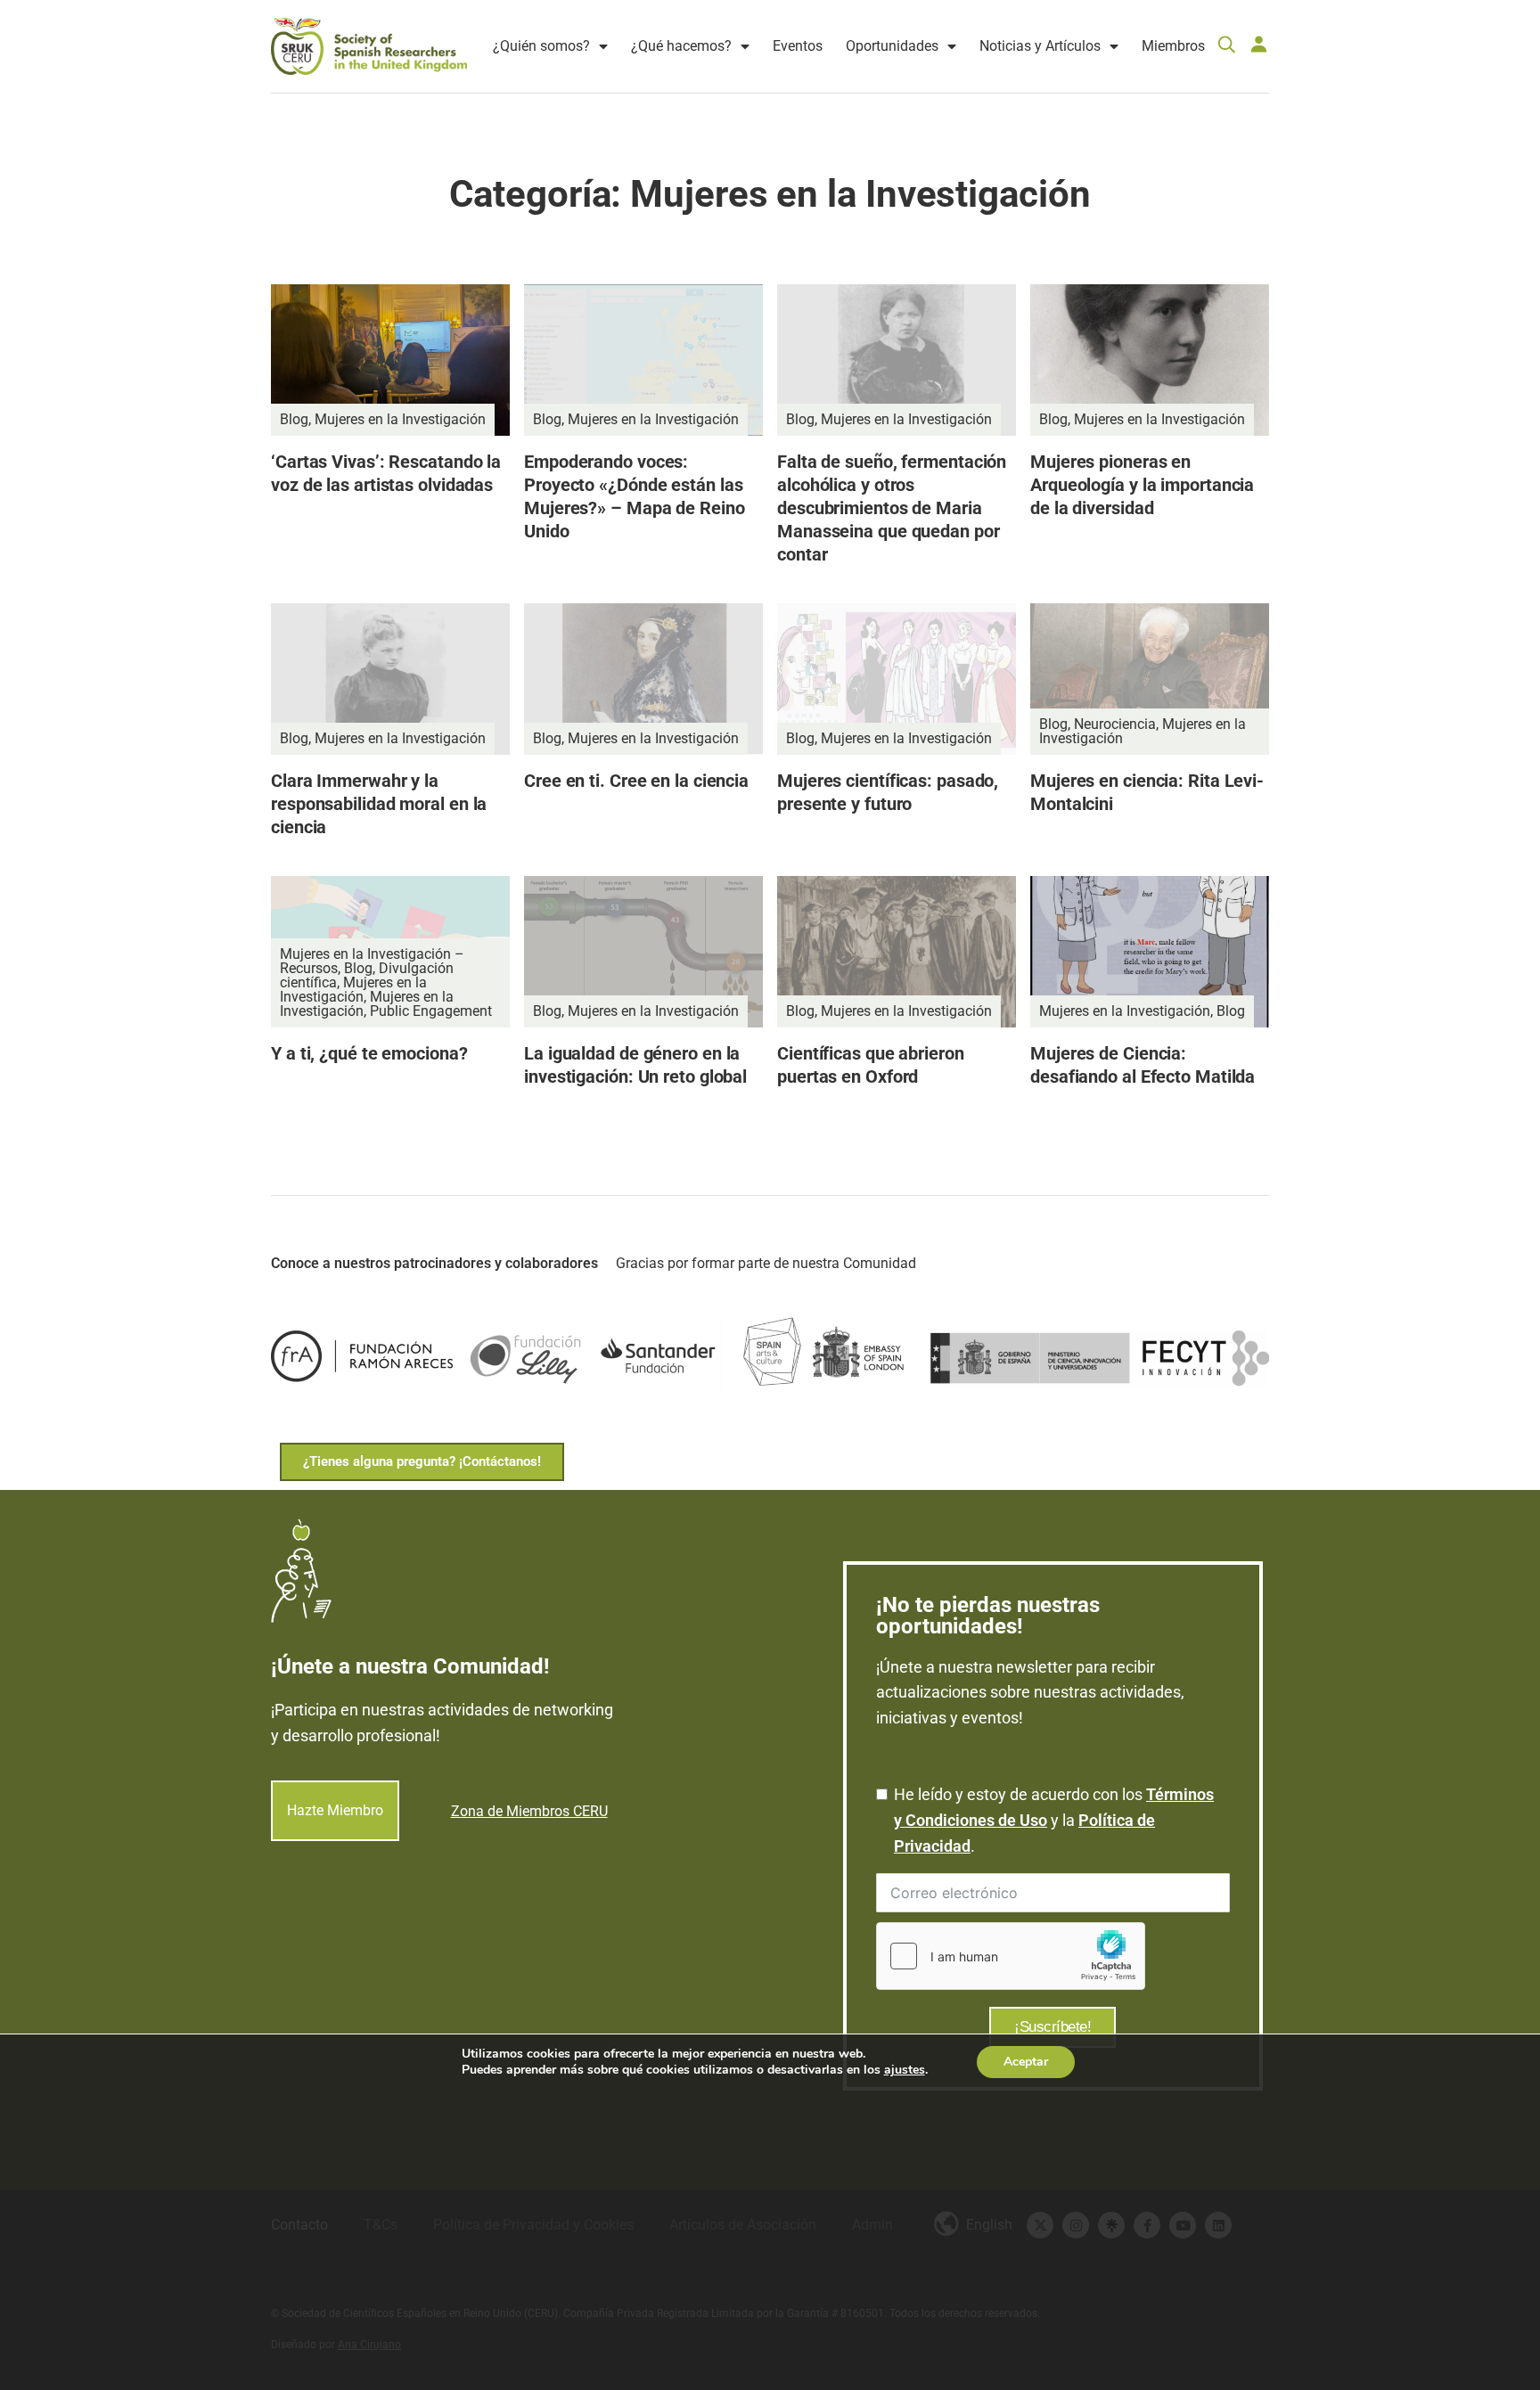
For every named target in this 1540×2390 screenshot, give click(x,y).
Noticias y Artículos (1040, 46)
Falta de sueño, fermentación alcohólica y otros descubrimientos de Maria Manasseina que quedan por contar (892, 508)
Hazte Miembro (335, 1811)
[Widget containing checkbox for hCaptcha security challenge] (1011, 1956)
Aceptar (1026, 2062)
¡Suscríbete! (1053, 2027)
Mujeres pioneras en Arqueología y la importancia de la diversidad (1142, 485)
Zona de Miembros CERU (529, 1811)
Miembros (1173, 46)
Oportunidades (892, 46)
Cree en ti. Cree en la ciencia (636, 781)
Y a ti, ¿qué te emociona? (369, 1053)
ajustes (905, 2070)
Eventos (798, 46)
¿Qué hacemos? (681, 46)
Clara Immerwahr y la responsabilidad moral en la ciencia (379, 804)
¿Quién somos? (541, 46)
